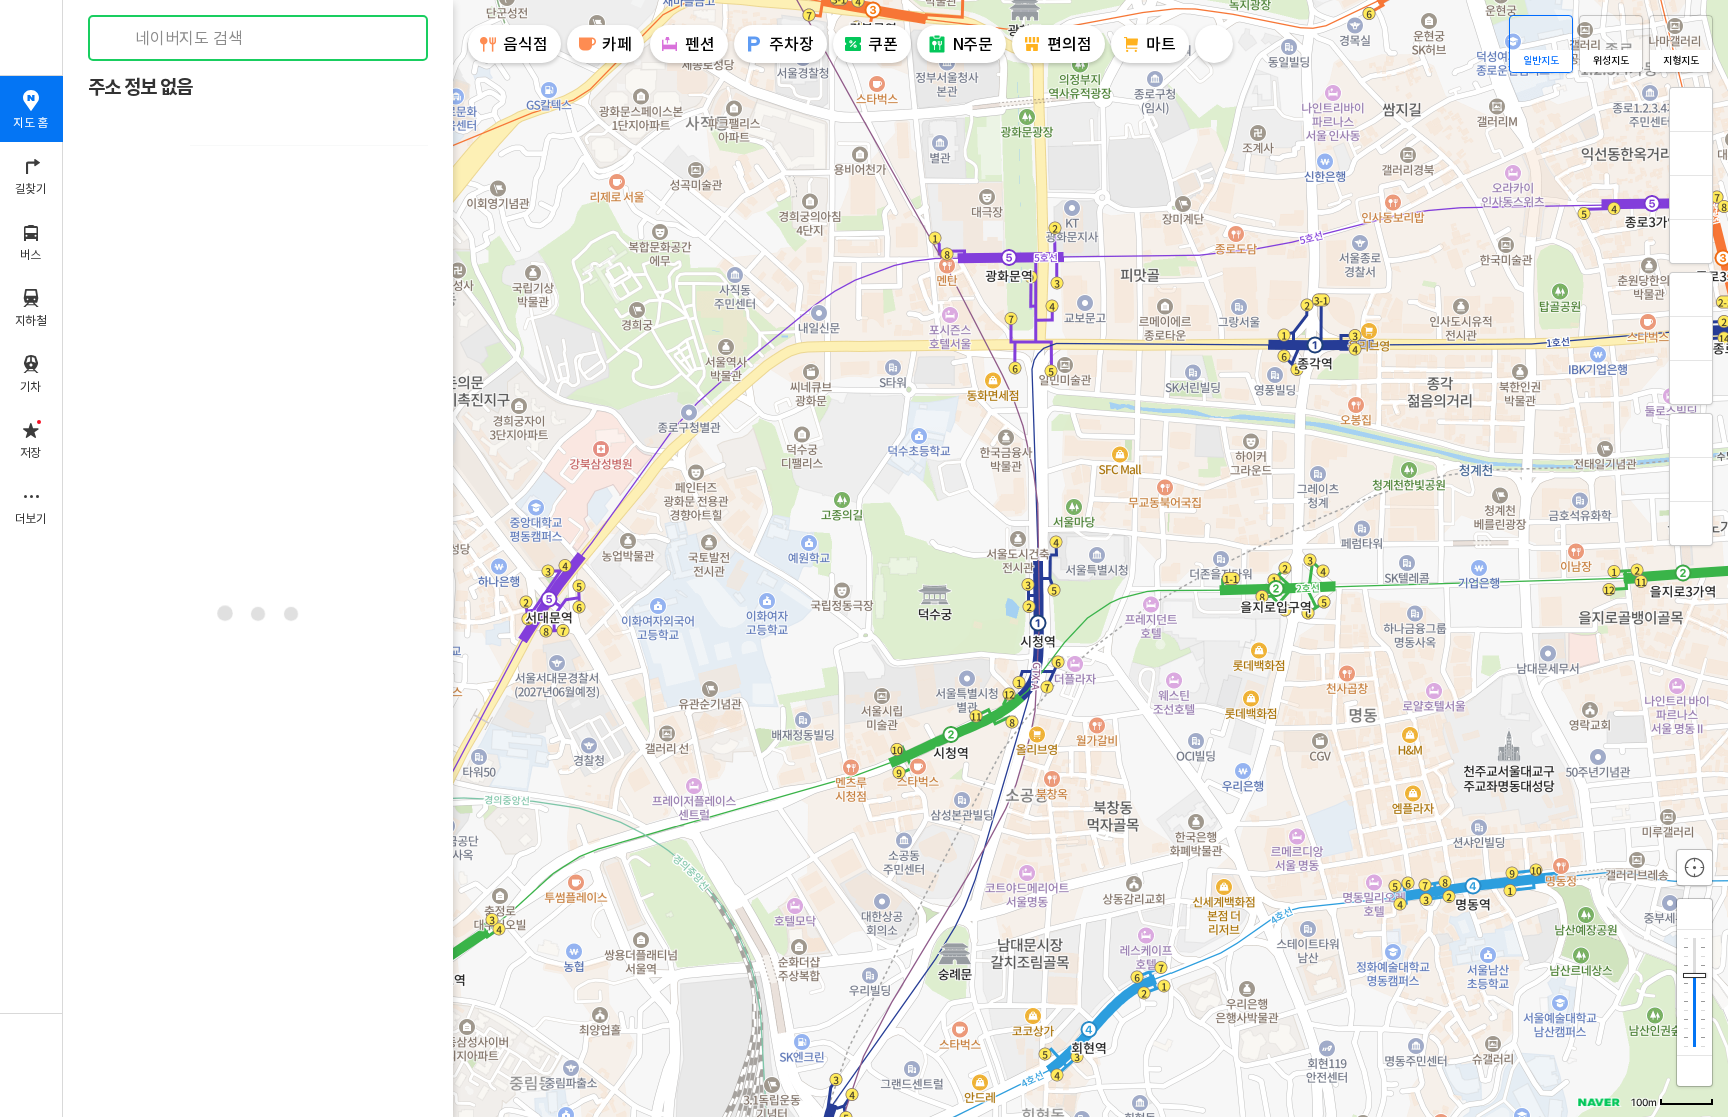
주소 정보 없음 (140, 87)
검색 (118, 38)
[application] (895, 558)
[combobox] (259, 38)
